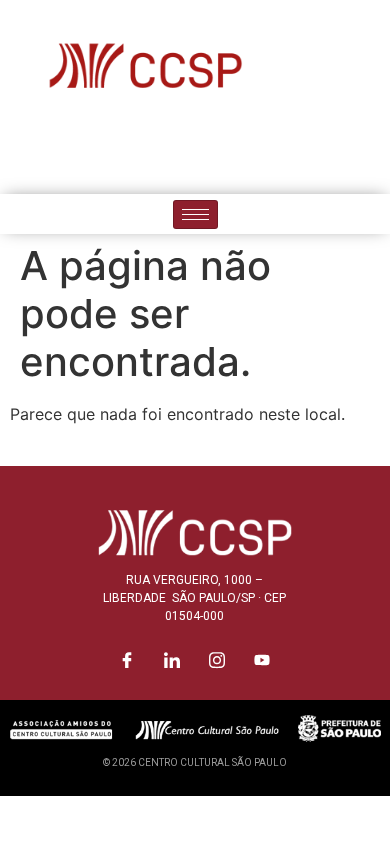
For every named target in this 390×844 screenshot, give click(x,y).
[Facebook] (128, 150)
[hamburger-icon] (195, 214)
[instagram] (218, 150)
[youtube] (263, 150)
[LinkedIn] (173, 150)
